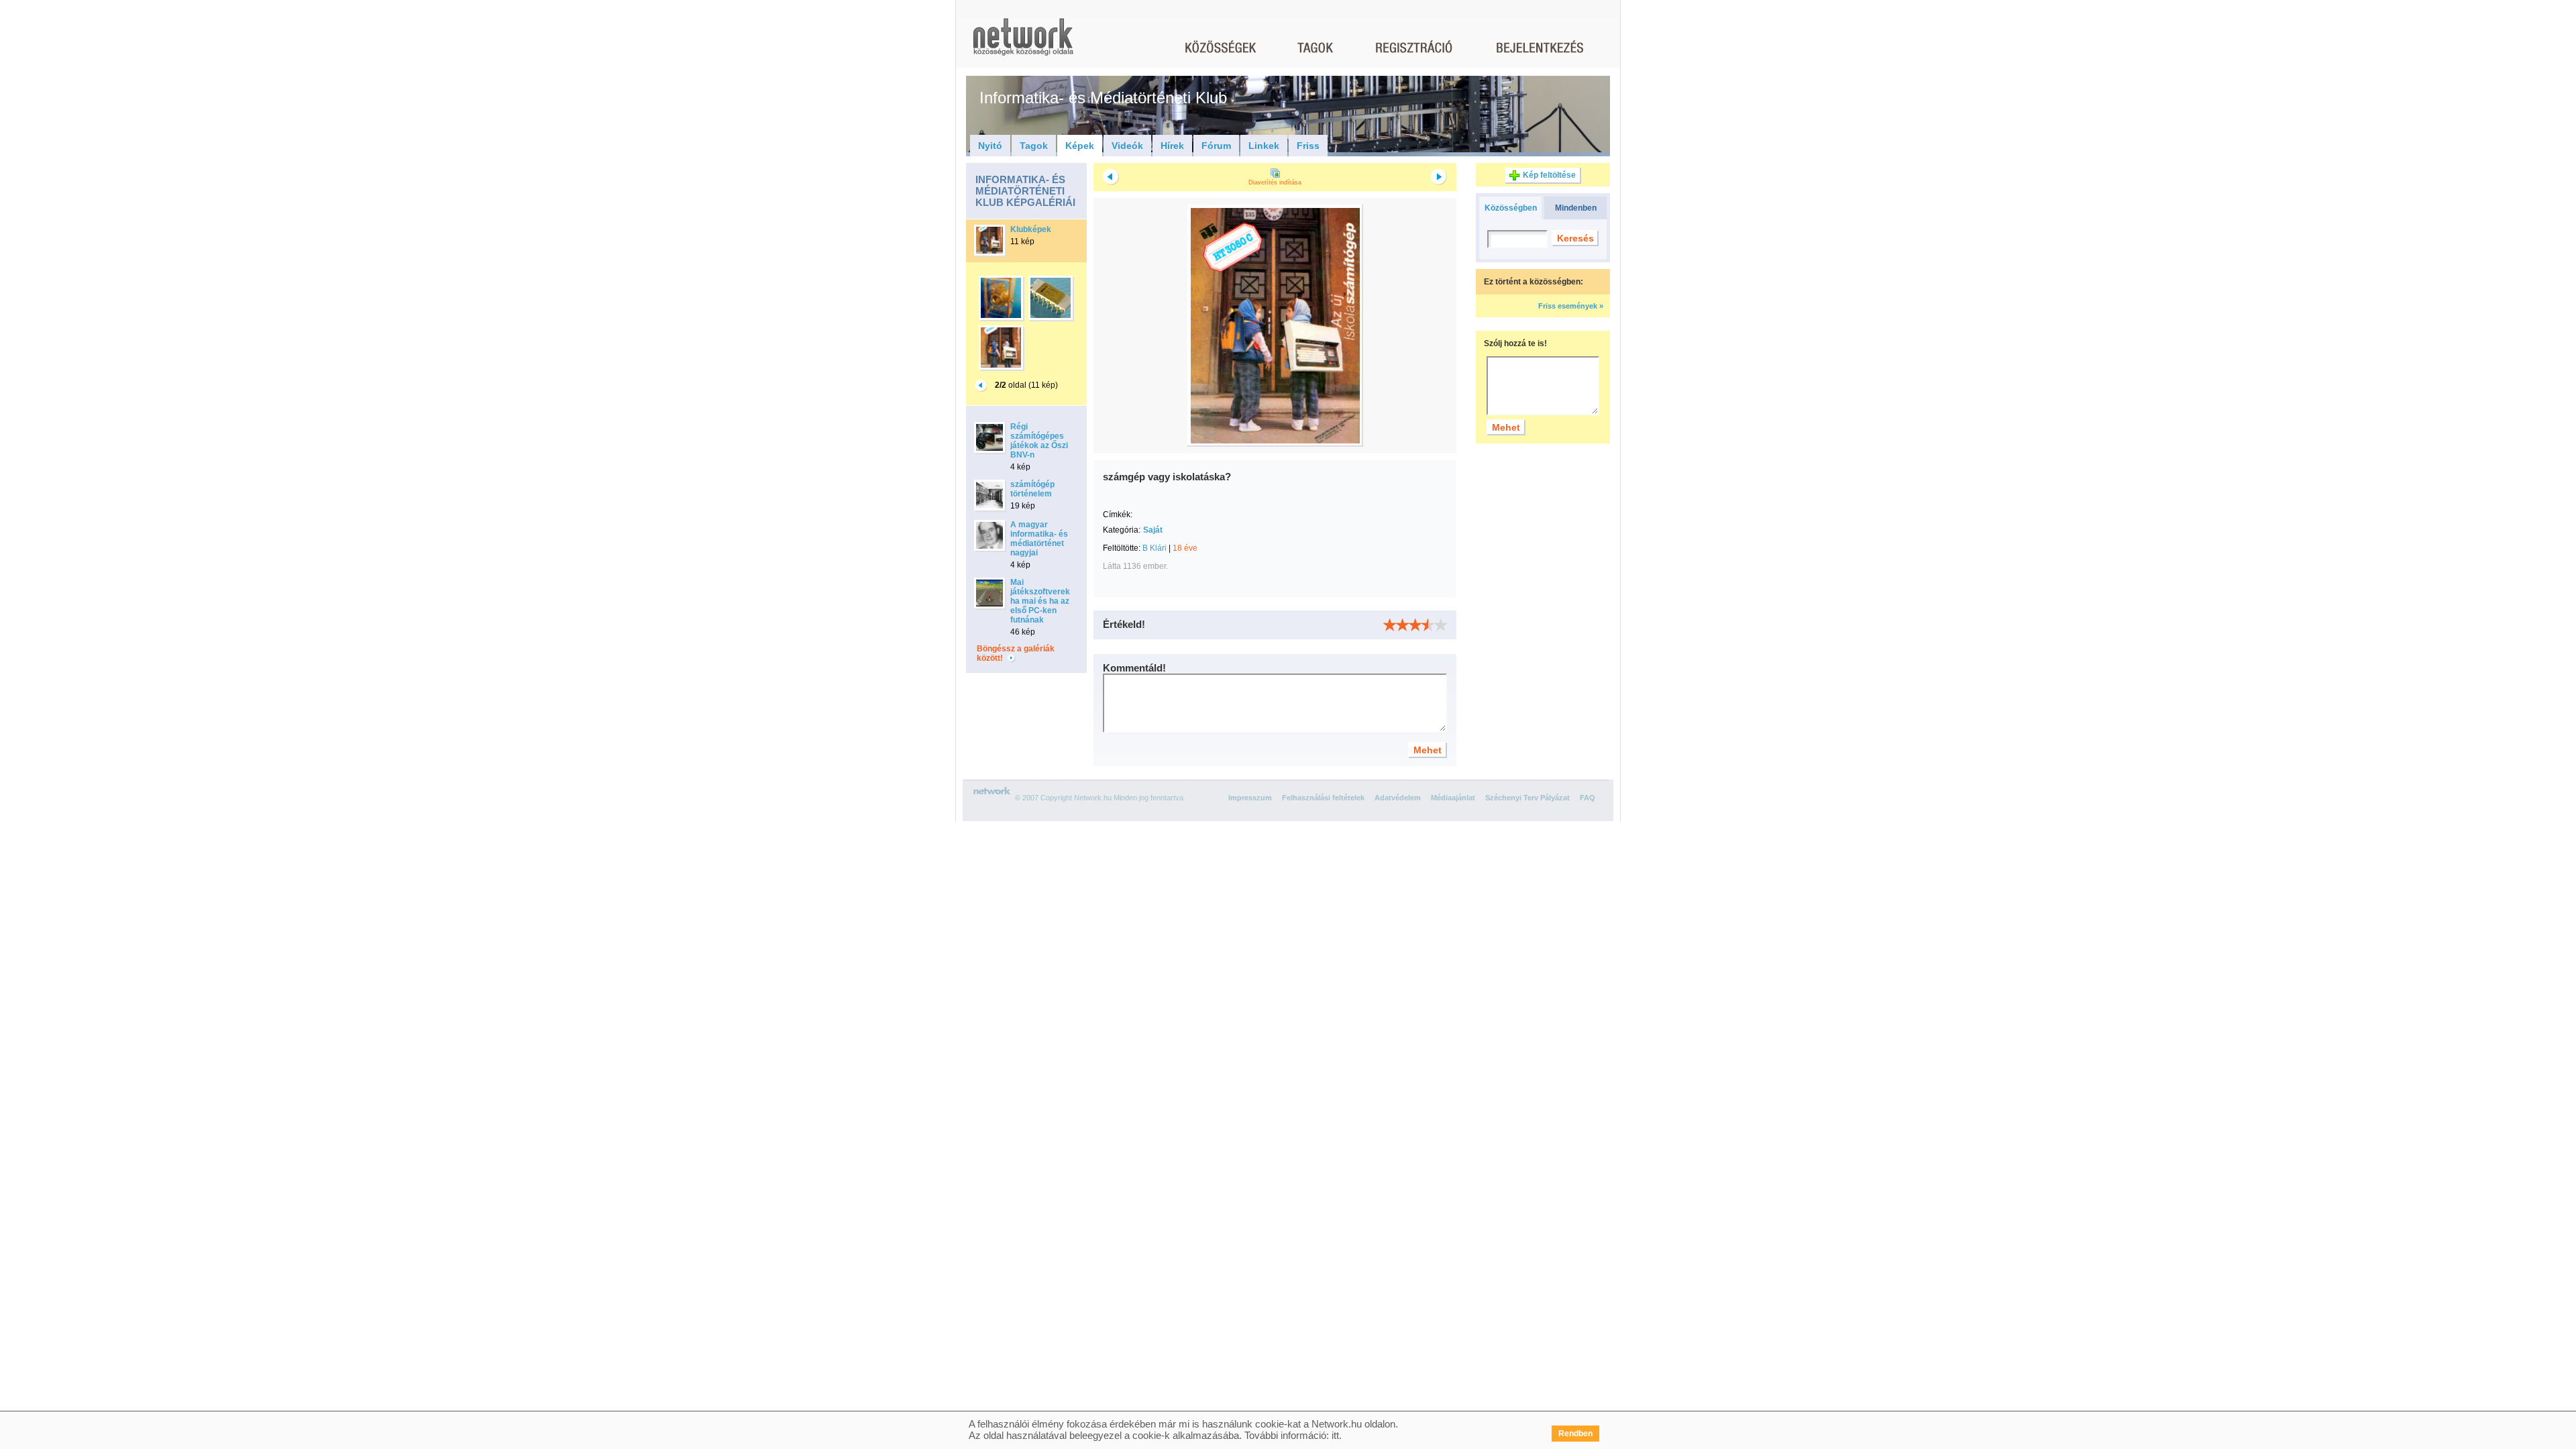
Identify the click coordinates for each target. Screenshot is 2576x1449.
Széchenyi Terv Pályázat (1527, 798)
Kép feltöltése (1549, 175)
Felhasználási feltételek (1323, 798)
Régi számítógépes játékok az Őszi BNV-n (1039, 441)
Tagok (1034, 146)
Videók (1127, 146)
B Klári (1155, 548)
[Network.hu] (1023, 43)
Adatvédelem (1398, 798)
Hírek (1172, 146)
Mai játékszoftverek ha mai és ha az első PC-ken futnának (1040, 601)
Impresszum (1250, 798)
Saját (1153, 530)
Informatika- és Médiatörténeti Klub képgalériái (1025, 191)
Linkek (1264, 146)
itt (1335, 1435)
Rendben (1575, 1434)
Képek (1080, 146)
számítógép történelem (1032, 489)
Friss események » (1571, 306)
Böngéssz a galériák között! (1016, 653)
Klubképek (1031, 229)
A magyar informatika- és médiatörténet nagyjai (1039, 539)
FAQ (1588, 798)
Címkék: (1118, 515)
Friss (1308, 146)
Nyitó (990, 146)
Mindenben (1576, 208)
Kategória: (1122, 530)
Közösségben (1511, 208)
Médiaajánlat (1453, 798)
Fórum (1216, 146)
